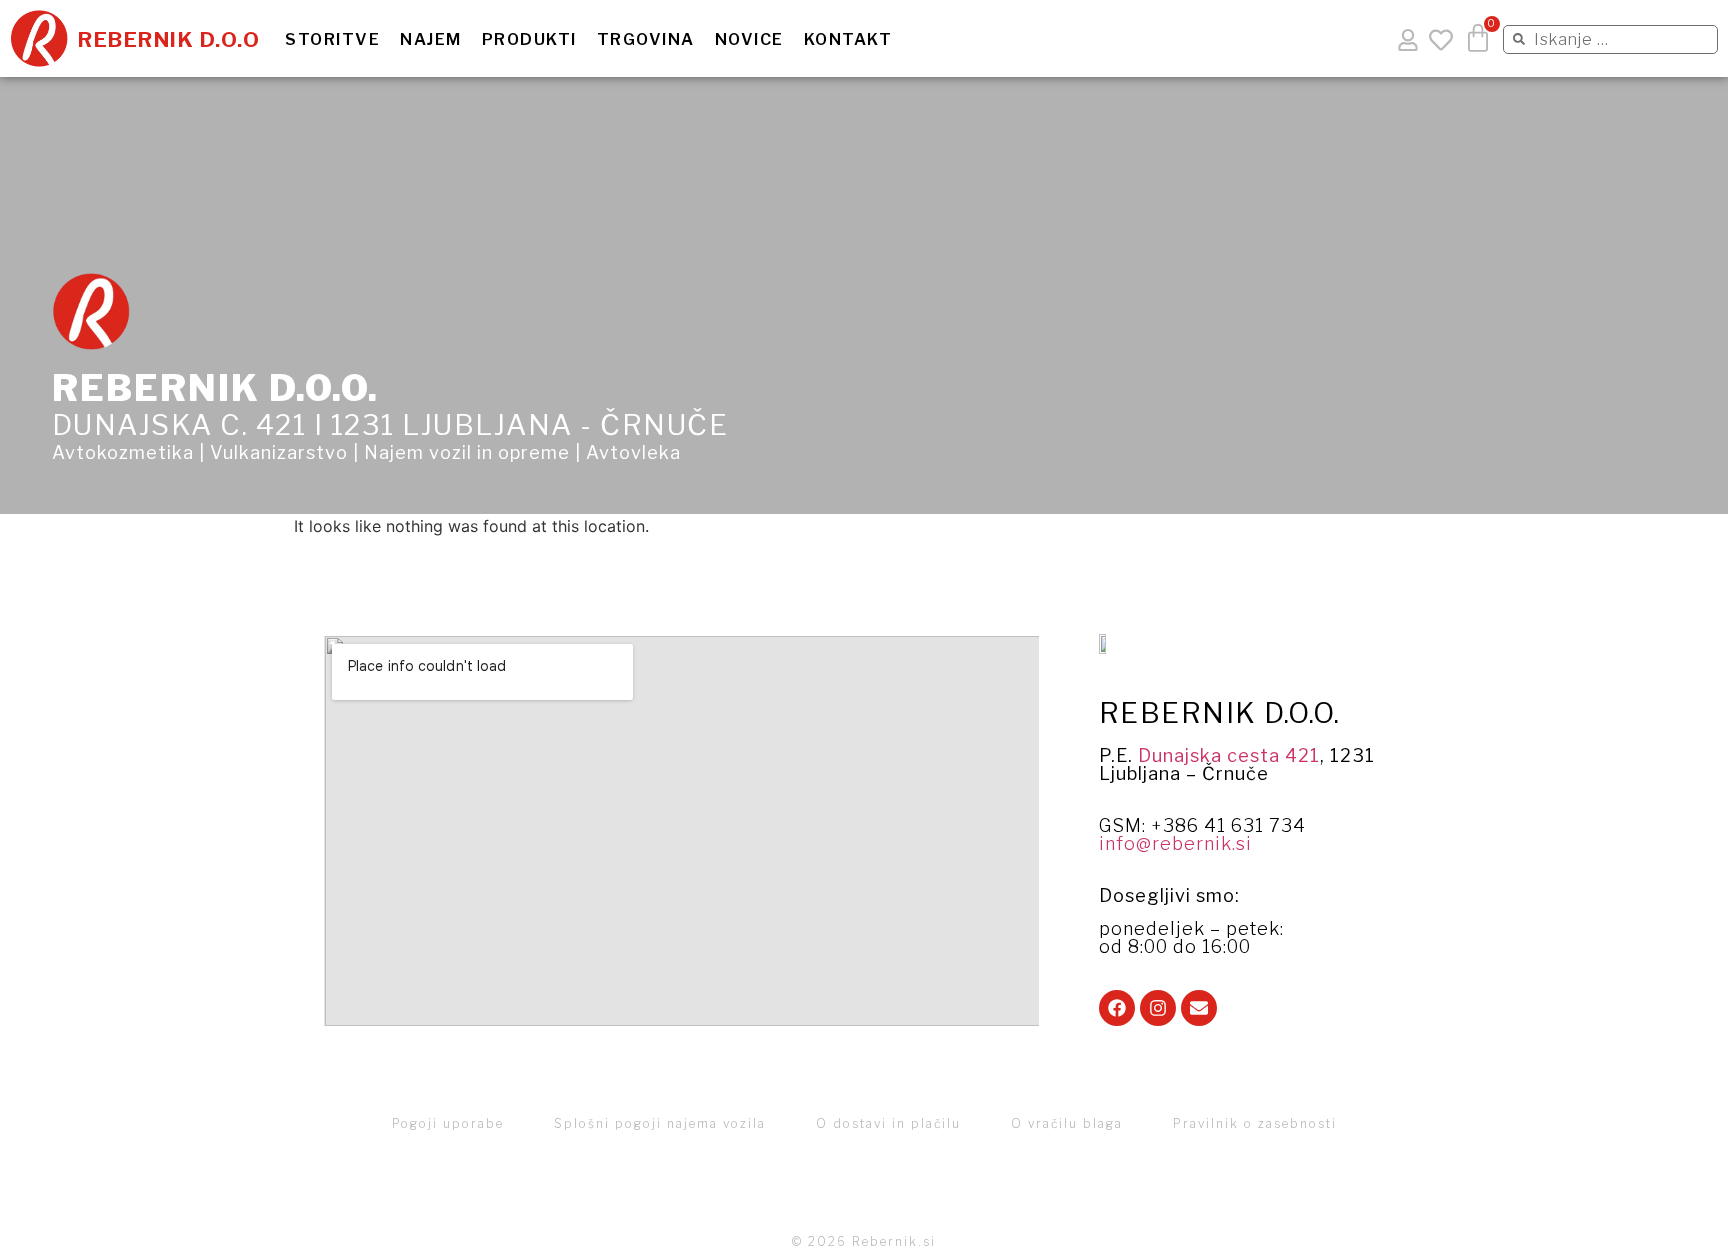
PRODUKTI (529, 40)
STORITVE (332, 40)
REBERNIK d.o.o (169, 39)
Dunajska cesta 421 (1229, 755)
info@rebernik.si (1175, 843)
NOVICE (749, 40)
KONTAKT (848, 40)
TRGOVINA (646, 40)
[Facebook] (1117, 1008)
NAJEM (431, 40)
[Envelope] (1199, 1008)
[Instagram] (1158, 1008)
